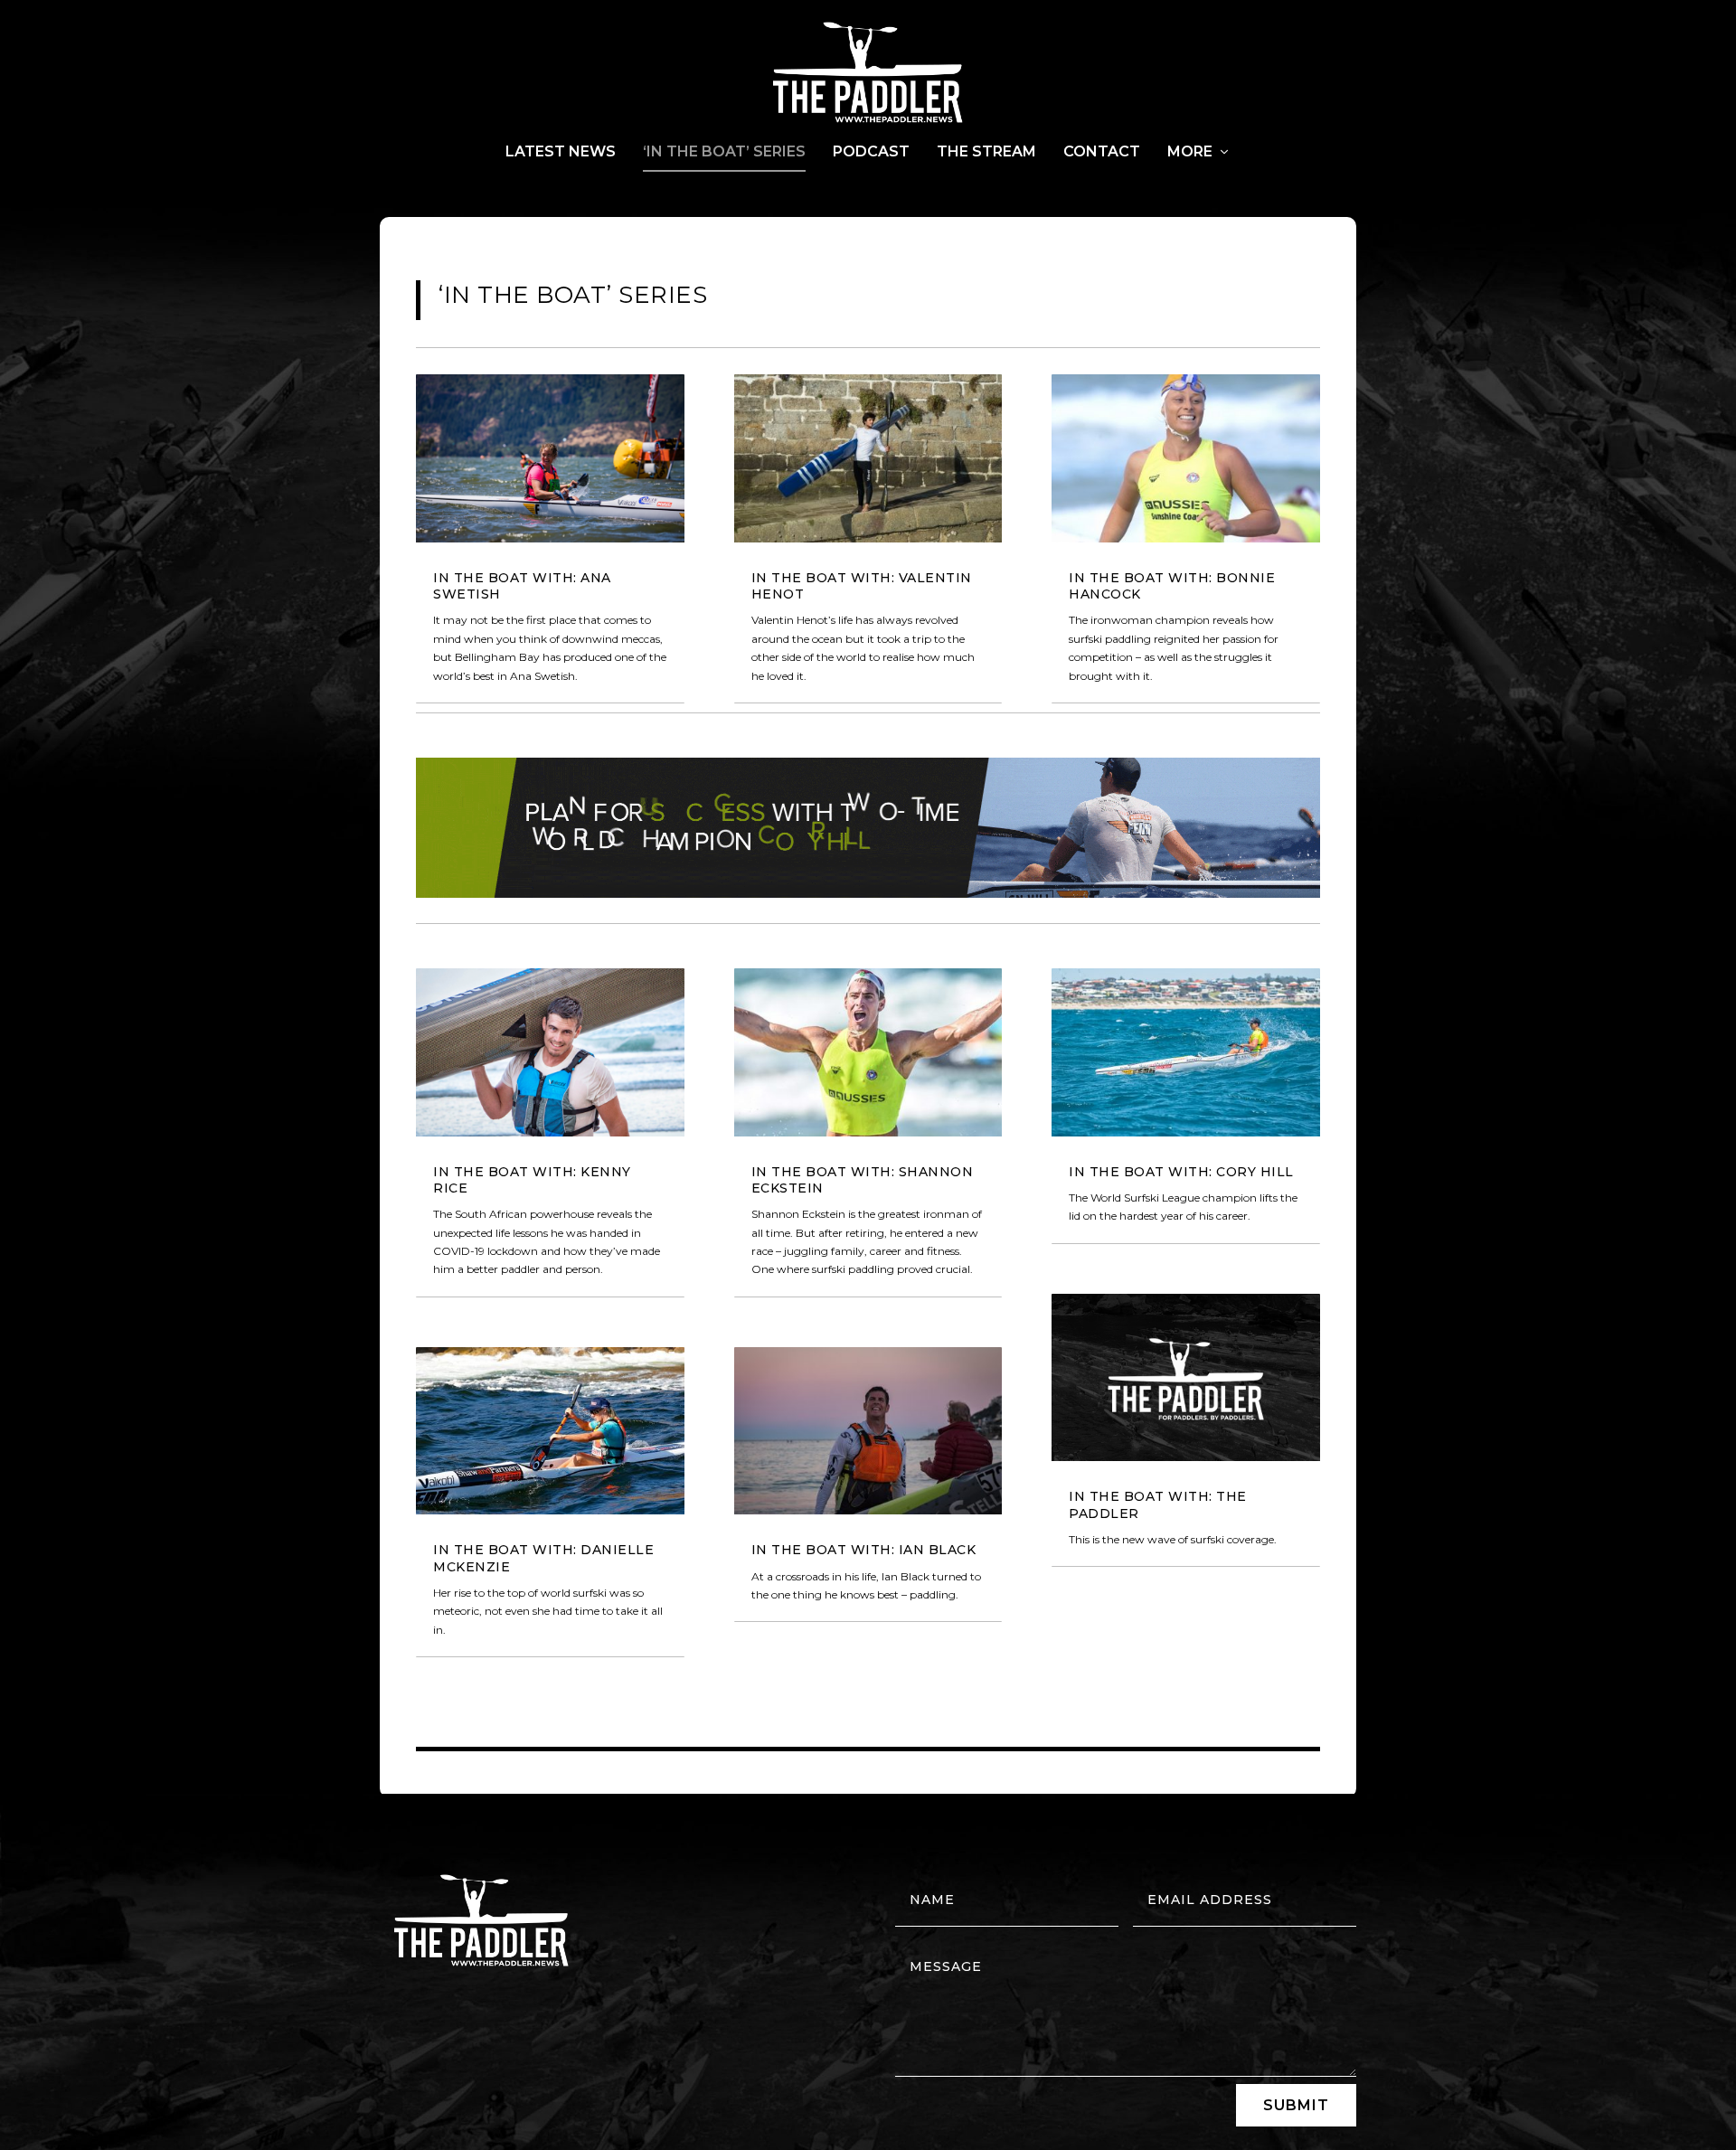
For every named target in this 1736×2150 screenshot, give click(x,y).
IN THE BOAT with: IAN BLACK (864, 1550)
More (1190, 152)
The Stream (986, 152)
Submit (1296, 2105)
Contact (1102, 152)
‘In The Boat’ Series (724, 152)
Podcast (871, 152)
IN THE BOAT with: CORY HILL (1181, 1172)
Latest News (561, 152)
